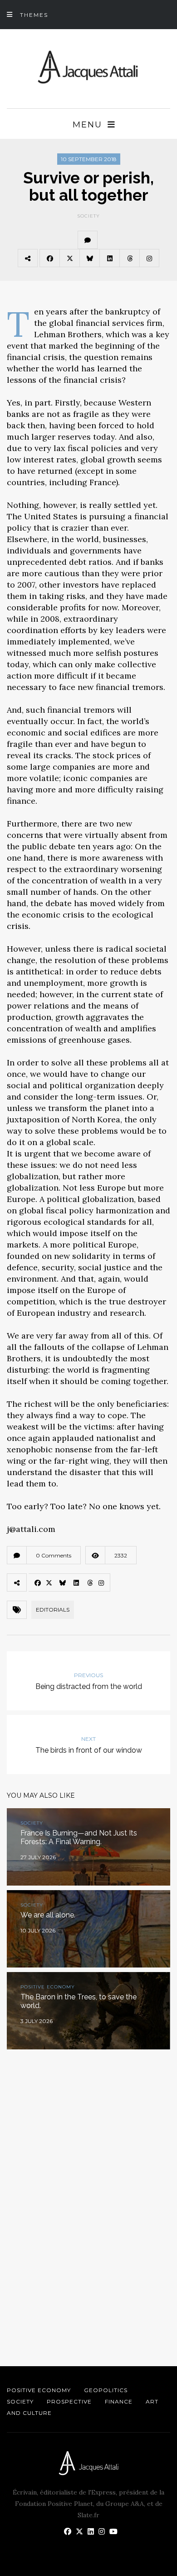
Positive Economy (39, 2390)
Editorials (53, 1610)
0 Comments (54, 1555)
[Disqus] (88, 2193)
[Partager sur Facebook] (49, 258)
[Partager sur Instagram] (149, 258)
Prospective (69, 2401)
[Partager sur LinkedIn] (109, 258)
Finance (119, 2401)
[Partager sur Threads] (129, 258)
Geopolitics (106, 2390)
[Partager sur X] (69, 258)
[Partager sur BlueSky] (89, 258)
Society (88, 216)
